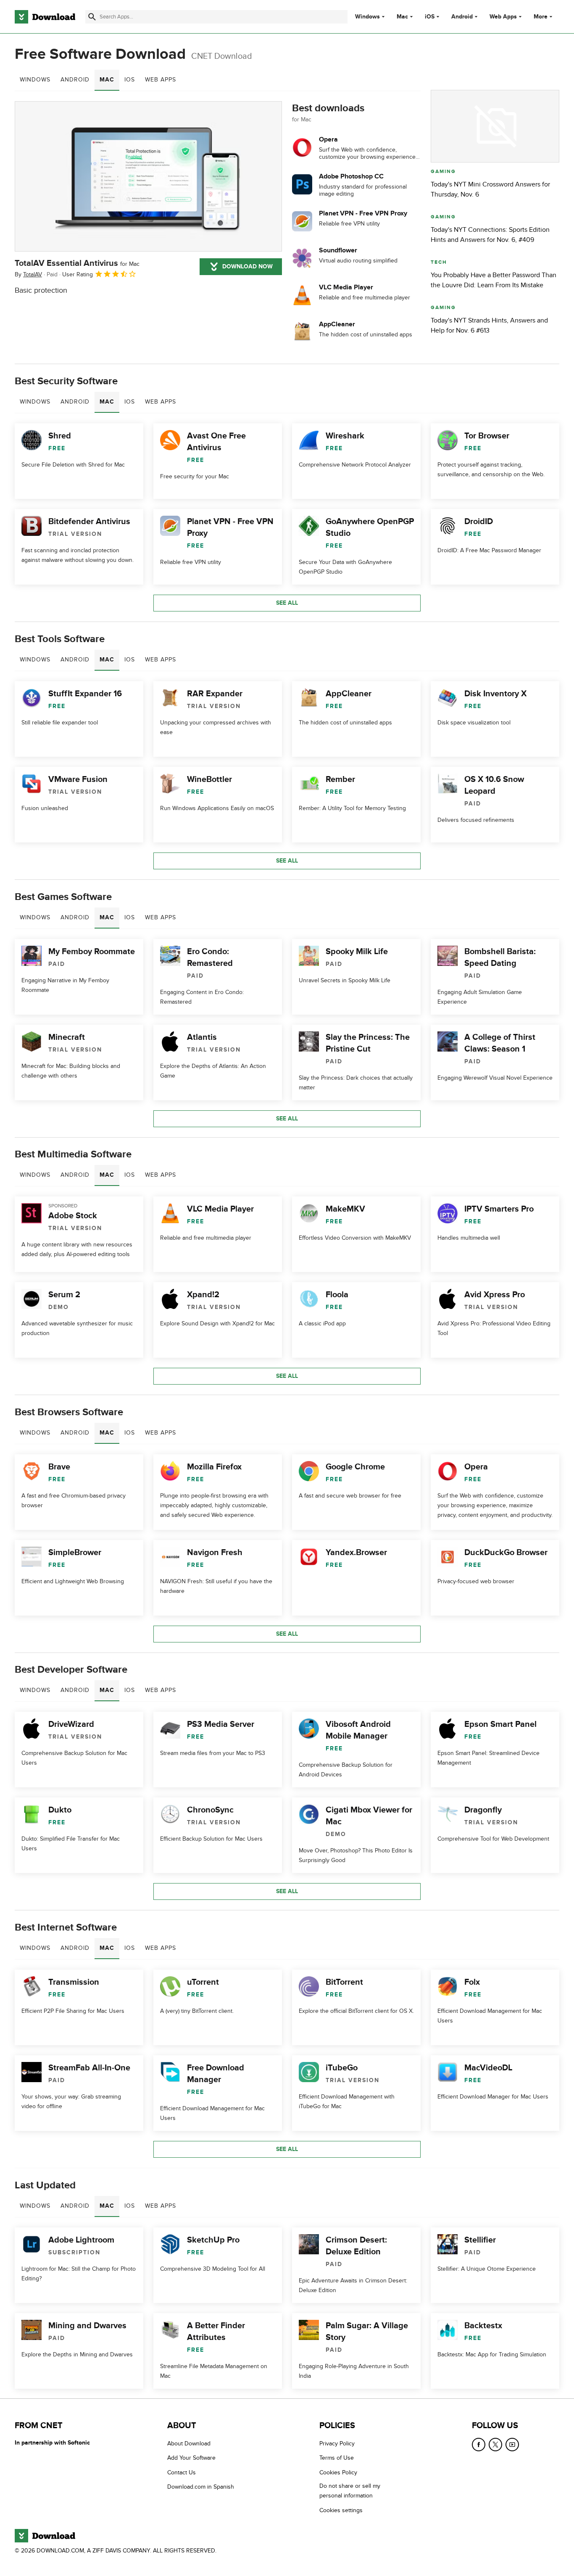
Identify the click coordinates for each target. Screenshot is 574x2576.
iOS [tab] (130, 80)
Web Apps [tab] (161, 80)
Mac (402, 17)
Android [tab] (75, 80)
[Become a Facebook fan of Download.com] (479, 2445)
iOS (430, 17)
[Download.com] (45, 17)
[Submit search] (92, 17)
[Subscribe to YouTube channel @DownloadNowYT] (512, 2445)
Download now (248, 266)
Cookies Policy (338, 2472)
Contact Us (182, 2472)
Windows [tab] (35, 80)
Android (462, 17)
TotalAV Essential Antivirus (77, 263)
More (541, 17)
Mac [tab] (107, 80)
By (28, 274)
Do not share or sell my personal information (350, 2491)
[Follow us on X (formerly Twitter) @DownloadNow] (495, 2445)
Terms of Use (337, 2458)
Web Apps (503, 17)
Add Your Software (191, 2458)
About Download (189, 2444)
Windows (367, 17)
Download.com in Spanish (201, 2487)
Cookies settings (341, 2510)
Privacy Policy (337, 2444)
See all (287, 603)
